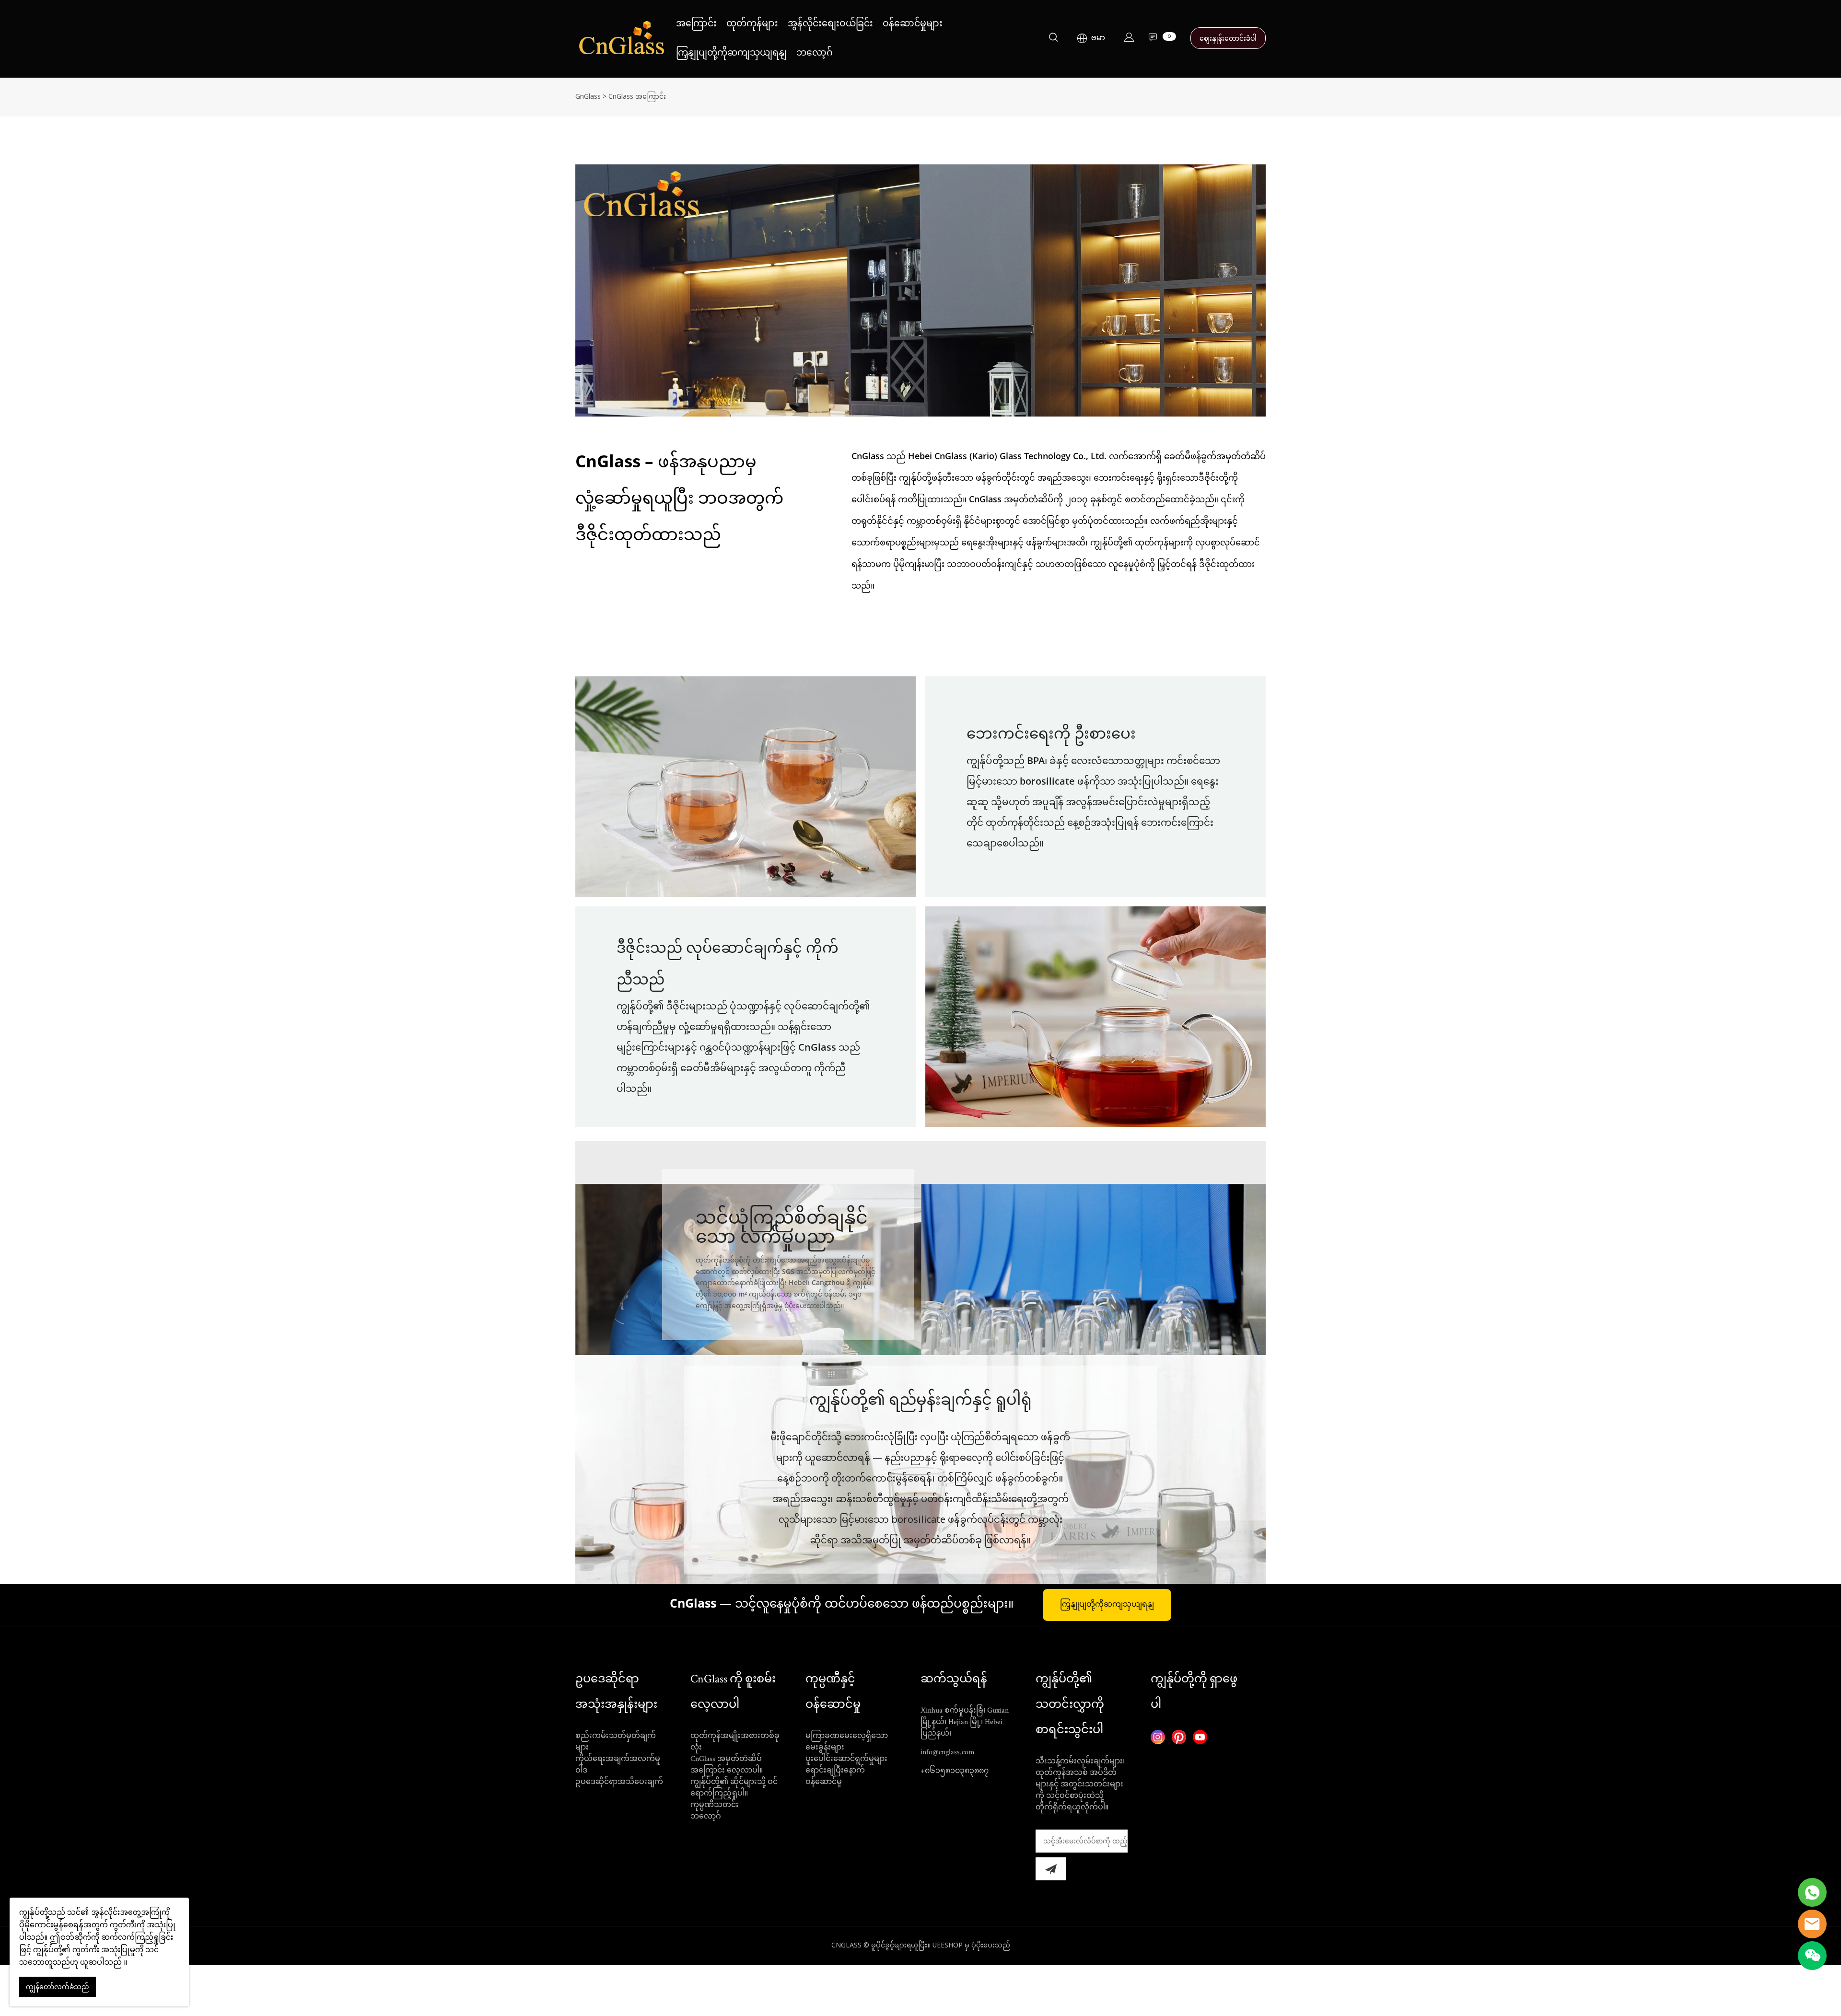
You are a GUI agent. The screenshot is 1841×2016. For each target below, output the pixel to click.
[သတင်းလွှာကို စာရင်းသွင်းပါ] (1051, 1869)
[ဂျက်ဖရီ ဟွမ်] (1812, 1892)
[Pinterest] (1179, 1737)
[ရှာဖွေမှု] (1053, 39)
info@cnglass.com (948, 1752)
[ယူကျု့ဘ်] (1200, 1737)
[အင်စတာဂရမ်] (1158, 1737)
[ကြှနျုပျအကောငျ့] (1129, 39)
